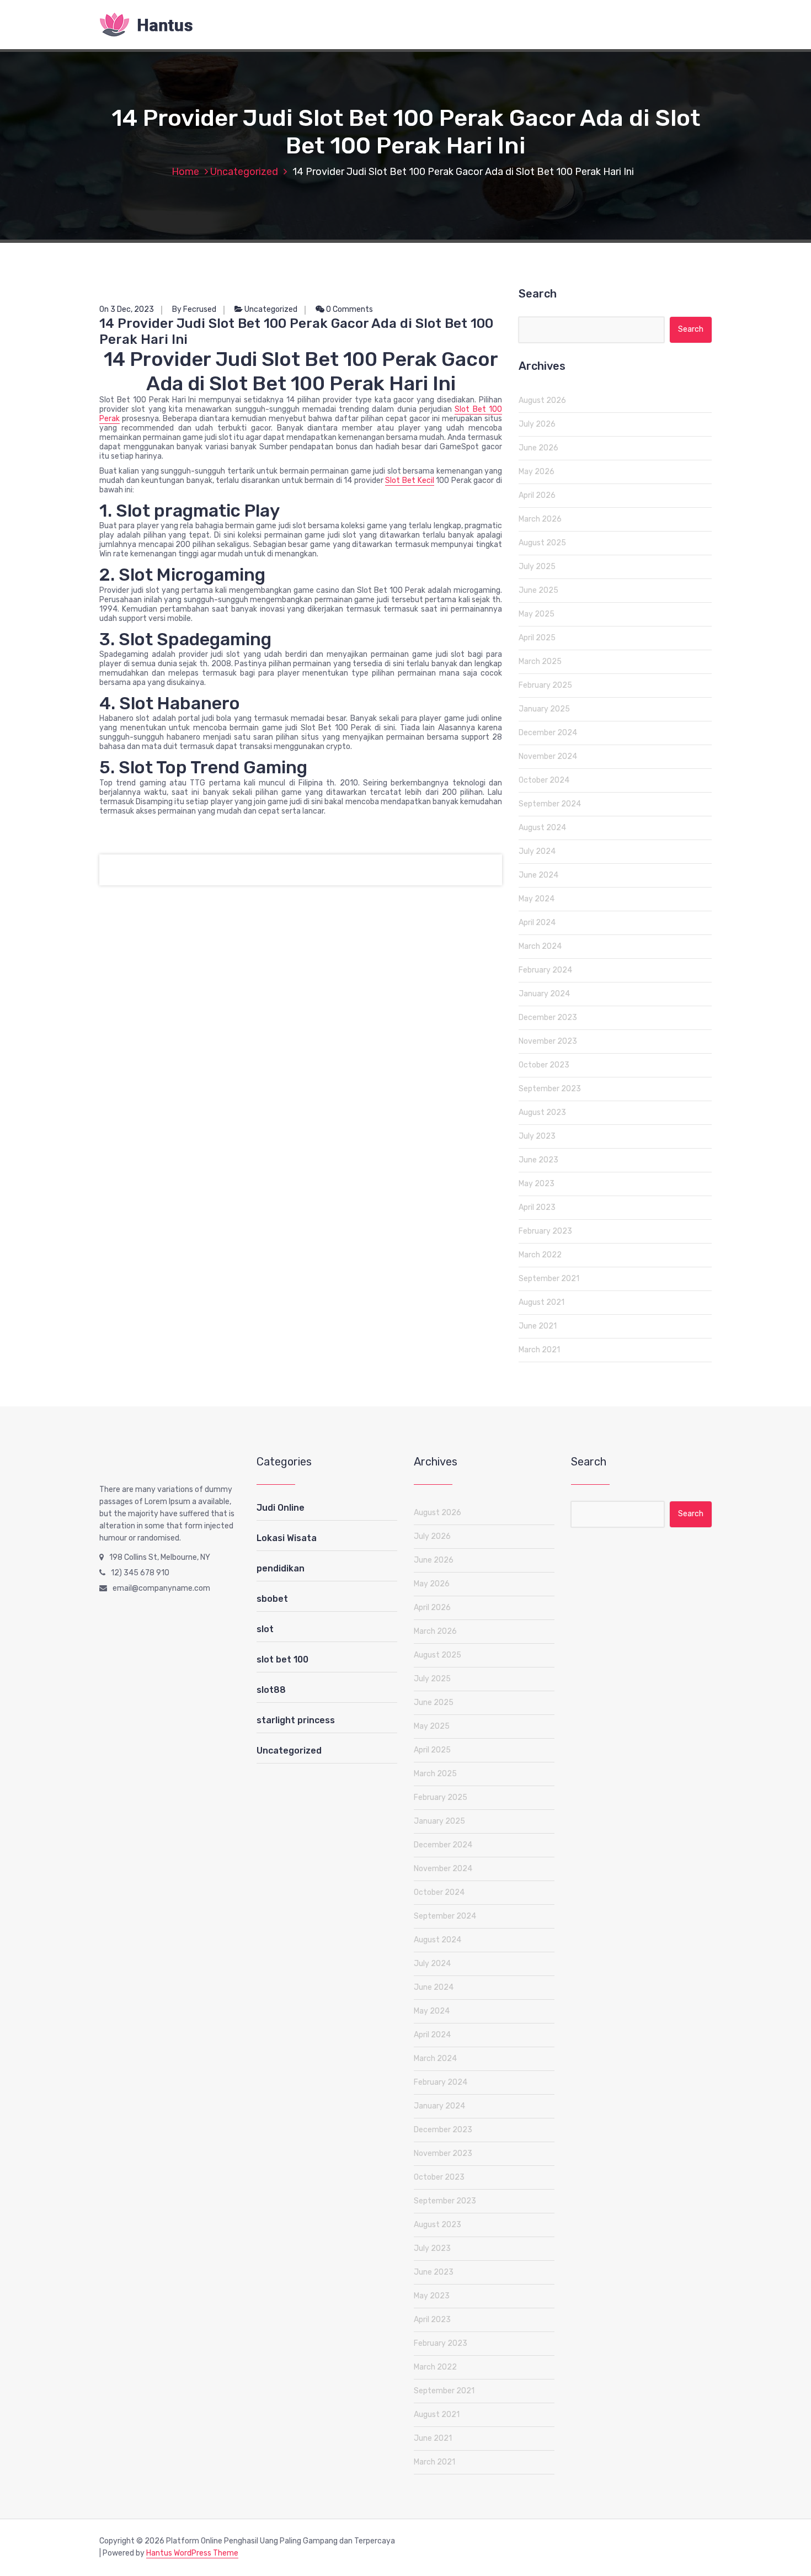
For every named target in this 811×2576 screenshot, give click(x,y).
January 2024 (544, 994)
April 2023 (537, 1207)
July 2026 (537, 424)
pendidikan (281, 1568)
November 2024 (548, 756)
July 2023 (537, 1136)
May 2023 (537, 1184)
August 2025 (542, 543)
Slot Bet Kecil (409, 480)
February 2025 (545, 685)
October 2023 (544, 1065)
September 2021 (549, 1279)
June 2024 (538, 875)
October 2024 (544, 780)
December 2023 (548, 1018)
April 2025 (537, 638)
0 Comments (349, 309)
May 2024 (537, 899)
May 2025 (537, 614)
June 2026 (538, 448)
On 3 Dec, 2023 (127, 309)
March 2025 (540, 662)
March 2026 (540, 519)
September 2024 (550, 804)
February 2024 (545, 970)
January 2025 (544, 709)
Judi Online (281, 1508)
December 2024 (548, 733)
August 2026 (542, 400)
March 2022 (540, 1255)
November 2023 (548, 1041)
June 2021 (538, 1326)
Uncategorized (244, 172)
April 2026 (537, 495)
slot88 (271, 1690)
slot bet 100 (282, 1659)
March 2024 (540, 946)
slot (265, 1629)
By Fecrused (194, 309)
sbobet (272, 1599)
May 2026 (537, 472)
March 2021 (539, 1350)
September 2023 (550, 1089)
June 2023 (538, 1160)
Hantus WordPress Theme (192, 2553)
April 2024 (537, 923)
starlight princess (296, 1720)
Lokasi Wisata (287, 1538)
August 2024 (542, 828)
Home (185, 172)
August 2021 (541, 1302)
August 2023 (542, 1112)
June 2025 (538, 590)
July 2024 (537, 851)
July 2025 (537, 567)
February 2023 (545, 1231)
